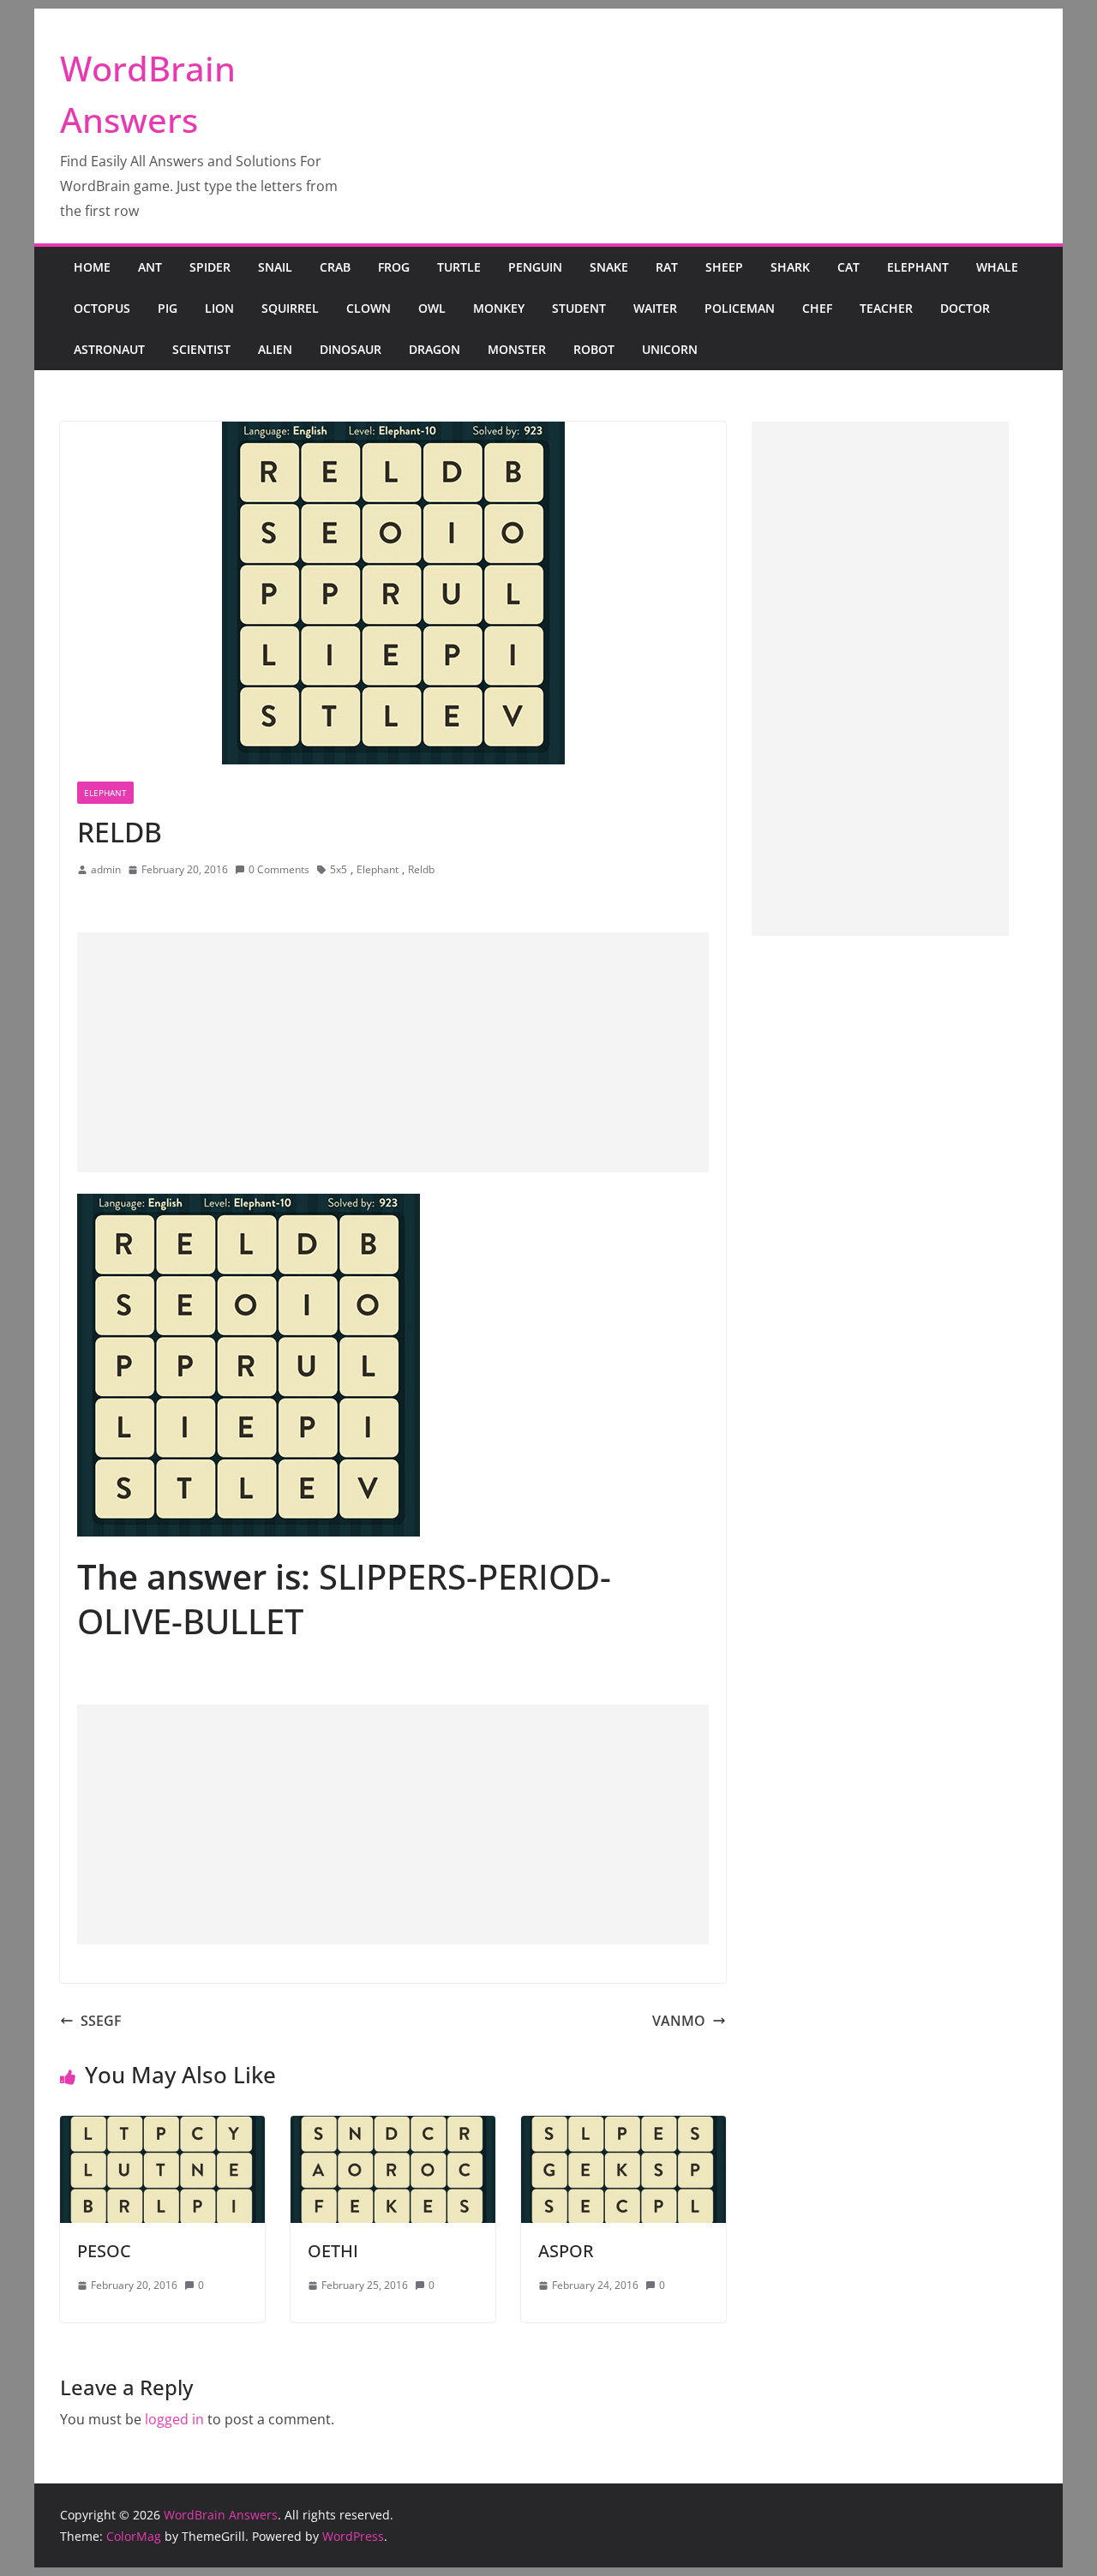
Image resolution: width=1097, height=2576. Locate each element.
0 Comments (279, 869)
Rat (667, 267)
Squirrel (290, 308)
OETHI (333, 2251)
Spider (210, 267)
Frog (394, 267)
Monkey (499, 308)
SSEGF (101, 2021)
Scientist (201, 349)
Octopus (102, 308)
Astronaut (109, 349)
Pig (168, 308)
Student (579, 308)
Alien (275, 349)
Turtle (459, 267)
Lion (219, 308)
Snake (609, 267)
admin (106, 869)
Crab (335, 267)
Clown (369, 308)
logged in (174, 2419)
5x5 (339, 869)
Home (92, 267)
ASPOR (566, 2251)
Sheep (724, 267)
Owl (432, 308)
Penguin (535, 267)
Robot (594, 349)
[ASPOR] (623, 2128)
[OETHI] (393, 2128)
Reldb (421, 869)
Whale (997, 267)
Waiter (655, 308)
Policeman (740, 308)
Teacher (886, 308)
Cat (848, 267)
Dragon (435, 349)
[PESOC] (162, 2128)
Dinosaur (351, 349)
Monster (517, 349)
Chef (817, 308)
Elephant (918, 267)
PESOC (104, 2251)
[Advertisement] (393, 1052)
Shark (790, 267)
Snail (275, 267)
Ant (150, 267)
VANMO (679, 2021)
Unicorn (670, 349)
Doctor (965, 308)
